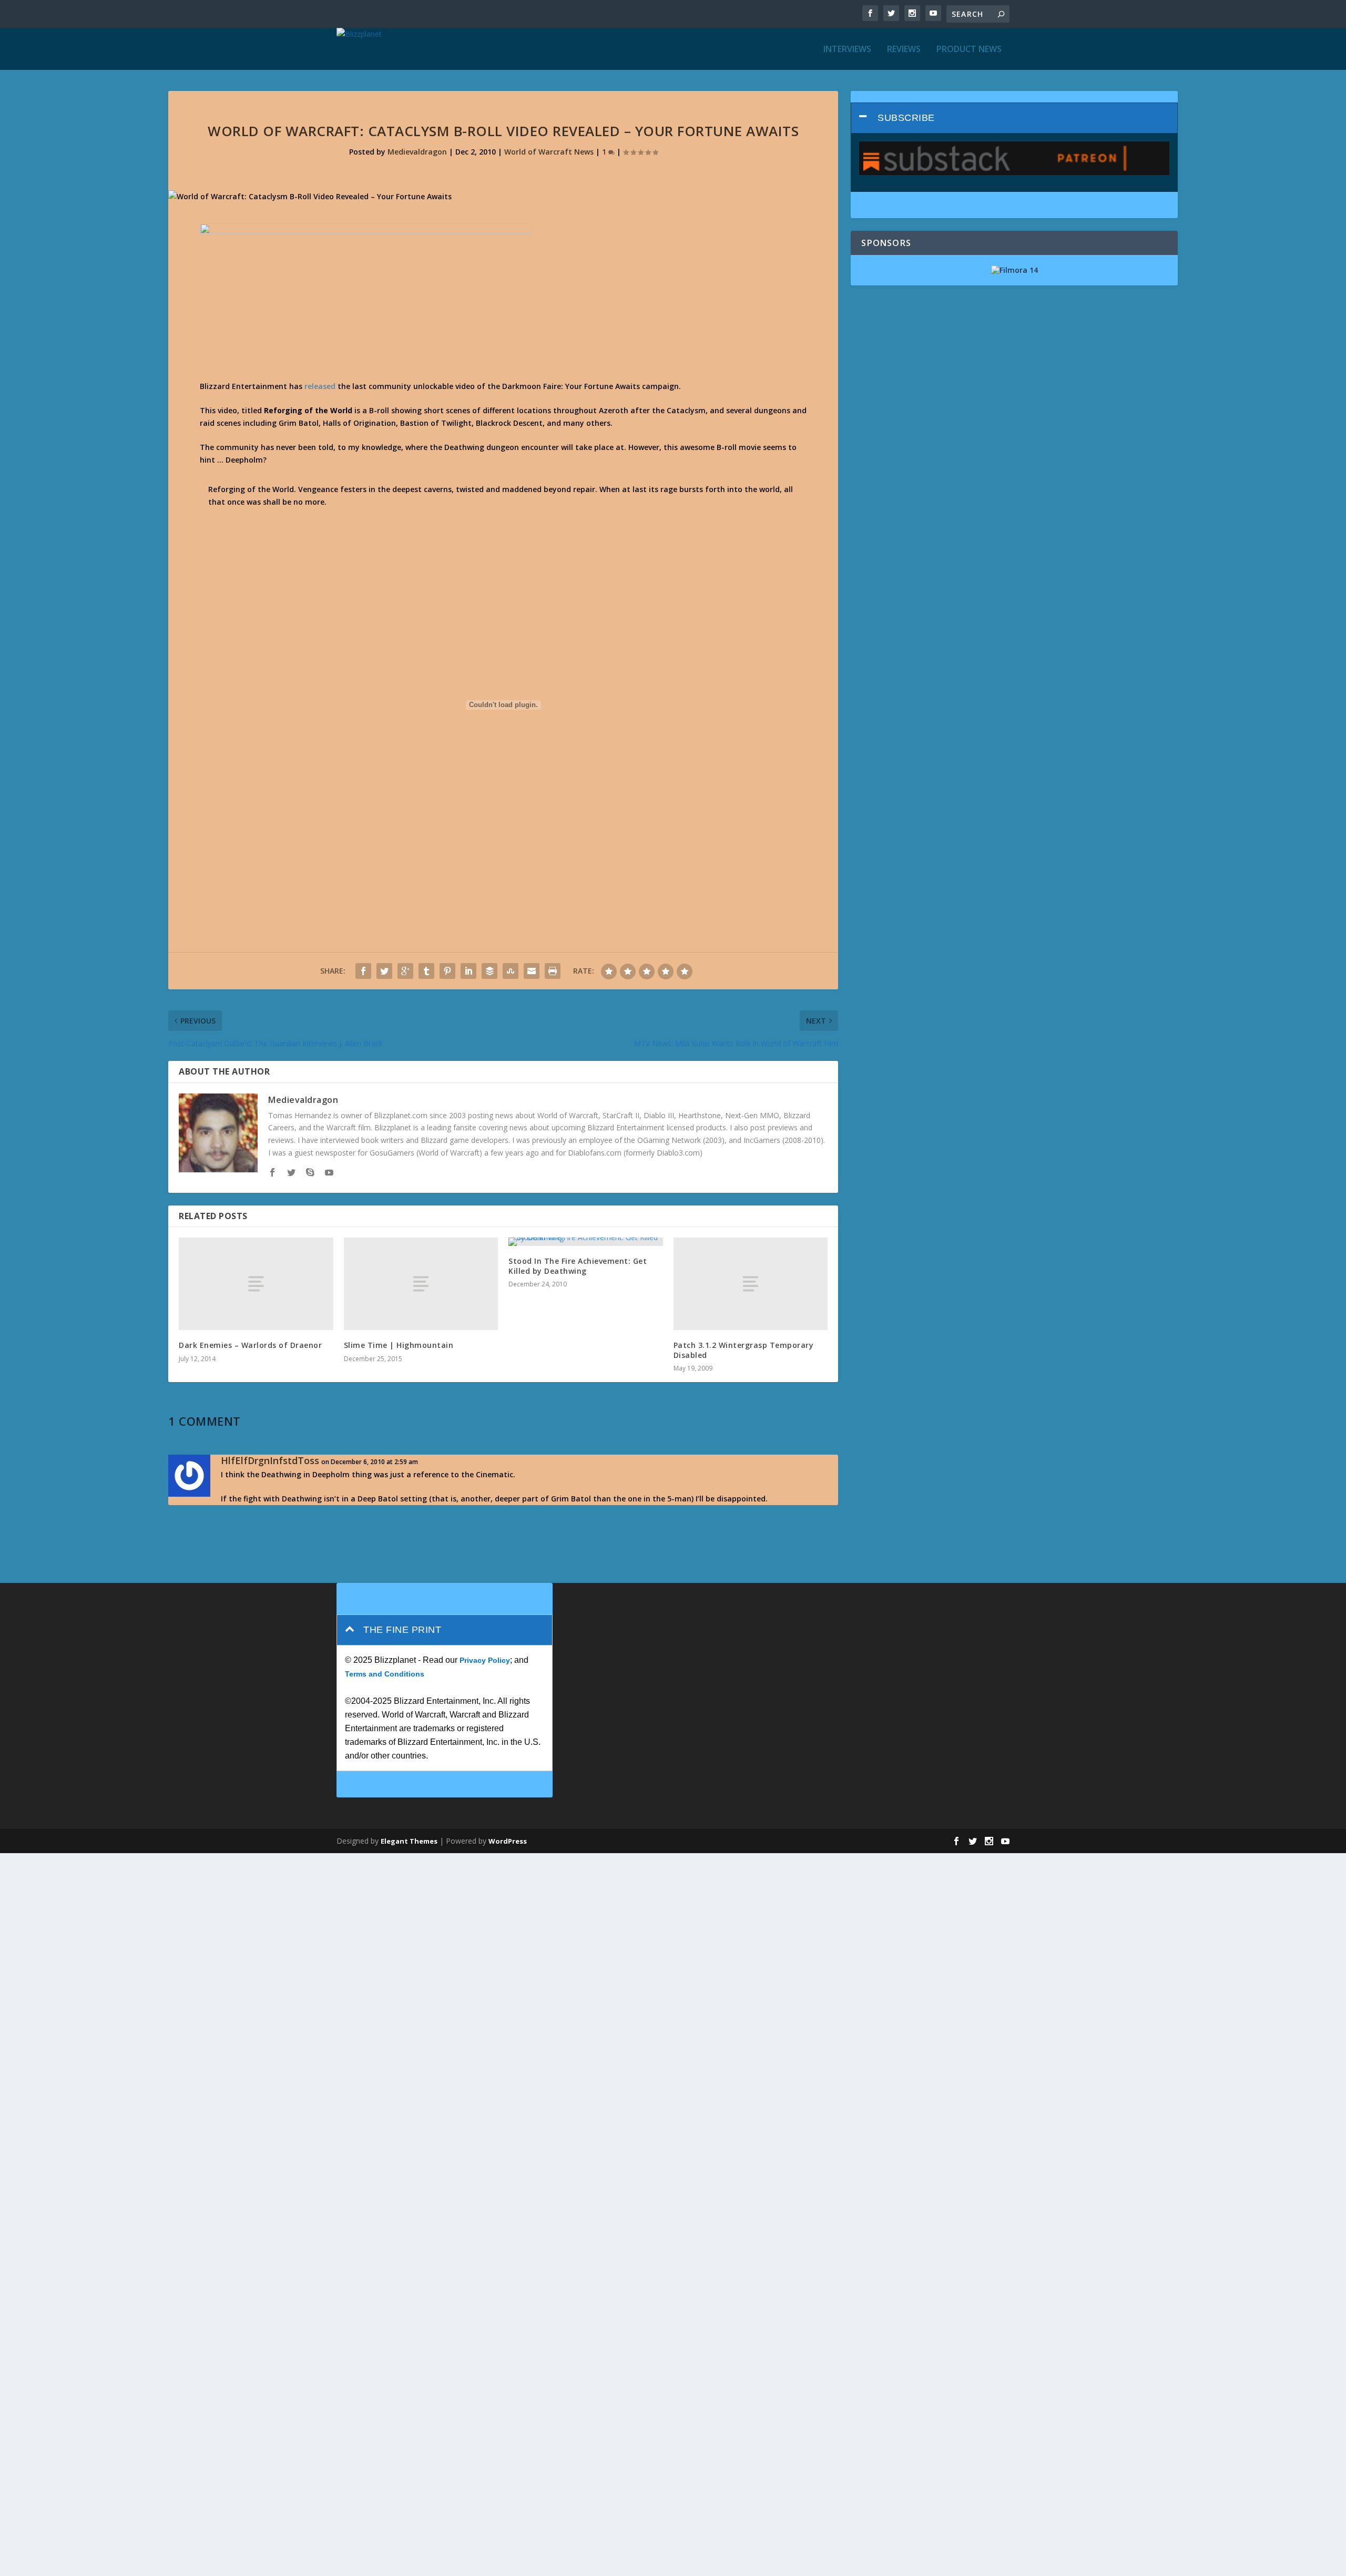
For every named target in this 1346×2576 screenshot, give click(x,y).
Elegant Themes (409, 1841)
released (320, 386)
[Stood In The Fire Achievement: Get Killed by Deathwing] (586, 1242)
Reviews (904, 50)
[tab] (1014, 118)
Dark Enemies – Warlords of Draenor (250, 1345)
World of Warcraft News (549, 152)
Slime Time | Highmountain (399, 1345)
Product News (969, 50)
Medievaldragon (417, 152)
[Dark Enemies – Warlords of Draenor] (256, 1284)
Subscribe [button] (906, 118)
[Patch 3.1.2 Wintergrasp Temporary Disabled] (751, 1284)
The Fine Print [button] (402, 1630)
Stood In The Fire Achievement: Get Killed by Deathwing (578, 1266)
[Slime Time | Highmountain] (421, 1284)
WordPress (508, 1841)
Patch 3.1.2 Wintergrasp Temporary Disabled (744, 1350)
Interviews (847, 50)
